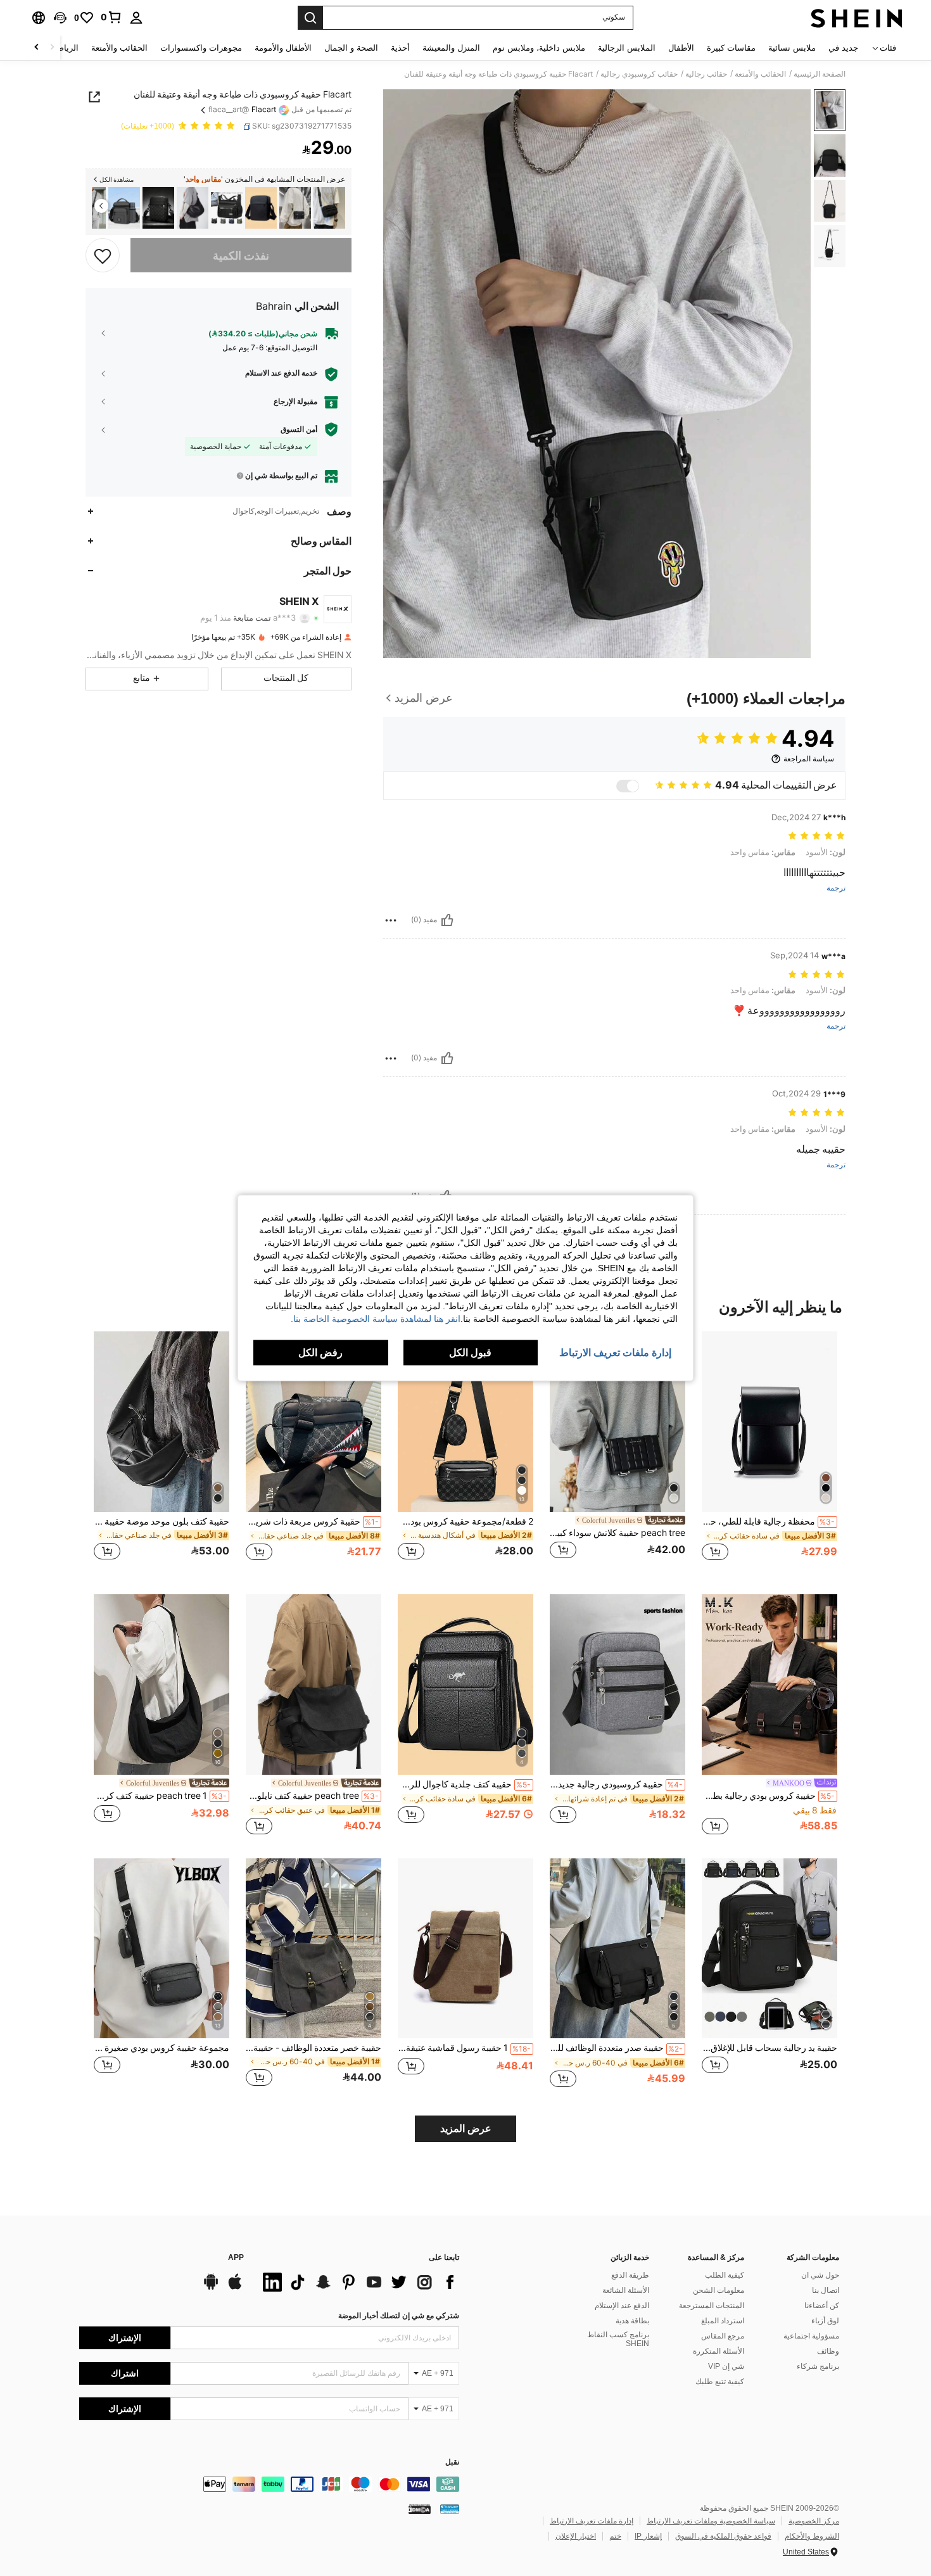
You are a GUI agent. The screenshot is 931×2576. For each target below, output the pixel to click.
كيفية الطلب (725, 2275)
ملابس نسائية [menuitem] (792, 48)
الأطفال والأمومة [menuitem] (283, 48)
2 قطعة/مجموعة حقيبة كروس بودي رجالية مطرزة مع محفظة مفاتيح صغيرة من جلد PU (465, 1521)
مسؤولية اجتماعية (811, 2336)
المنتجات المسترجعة (712, 2306)
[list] (358, 2282)
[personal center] (136, 18)
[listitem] (329, 208)
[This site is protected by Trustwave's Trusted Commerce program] (450, 2509)
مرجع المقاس (723, 2336)
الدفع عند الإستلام (622, 2306)
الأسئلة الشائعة (626, 2290)
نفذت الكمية (241, 255)
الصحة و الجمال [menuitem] (351, 48)
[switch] (628, 786)
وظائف (828, 2351)
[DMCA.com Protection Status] (420, 2509)
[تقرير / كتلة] (391, 920)
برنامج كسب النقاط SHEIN (618, 2339)
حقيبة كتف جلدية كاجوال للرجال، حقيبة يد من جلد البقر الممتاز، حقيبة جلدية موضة (464, 1784)
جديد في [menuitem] (843, 48)
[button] (60, 18)
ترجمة (836, 888)
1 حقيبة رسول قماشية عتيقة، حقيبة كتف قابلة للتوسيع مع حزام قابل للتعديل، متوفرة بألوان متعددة (464, 2048)
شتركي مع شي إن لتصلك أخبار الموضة (399, 2316)
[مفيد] (447, 920)
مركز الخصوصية (814, 2521)
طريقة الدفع (630, 2275)
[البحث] (310, 18)
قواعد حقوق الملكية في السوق (723, 2536)
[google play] (211, 2288)
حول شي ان (820, 2275)
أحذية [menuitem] (400, 48)
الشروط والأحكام (812, 2536)
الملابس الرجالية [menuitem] (627, 48)
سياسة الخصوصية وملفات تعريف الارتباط (711, 2521)
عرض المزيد (466, 2129)
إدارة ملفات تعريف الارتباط (592, 2521)
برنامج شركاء (818, 2366)
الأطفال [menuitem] (681, 48)
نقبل (452, 2462)
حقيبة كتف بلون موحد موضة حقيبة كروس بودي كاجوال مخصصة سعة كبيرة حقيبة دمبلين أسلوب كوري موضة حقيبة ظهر (161, 1521)
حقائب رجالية (706, 74)
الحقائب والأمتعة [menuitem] (119, 48)
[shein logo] (857, 18)
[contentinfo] (269, 2484)
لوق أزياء (825, 2321)
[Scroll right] (37, 48)
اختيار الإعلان (576, 2536)
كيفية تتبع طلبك (720, 2382)
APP (236, 2258)
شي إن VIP (726, 2366)
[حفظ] (103, 255)
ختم (615, 2536)
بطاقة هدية (632, 2321)
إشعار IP (648, 2536)
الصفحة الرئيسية (820, 74)
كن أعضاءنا (822, 2306)
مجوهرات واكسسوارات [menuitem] (201, 48)
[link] (111, 17)
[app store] (235, 2288)
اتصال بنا (826, 2290)
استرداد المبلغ (723, 2321)
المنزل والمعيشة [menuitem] (451, 48)
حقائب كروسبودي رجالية (639, 74)
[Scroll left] (52, 48)
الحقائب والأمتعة (760, 74)
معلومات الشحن (719, 2290)
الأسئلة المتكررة (719, 2351)
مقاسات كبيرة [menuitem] (731, 48)
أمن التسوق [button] (299, 429)
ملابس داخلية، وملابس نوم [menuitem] (539, 48)
